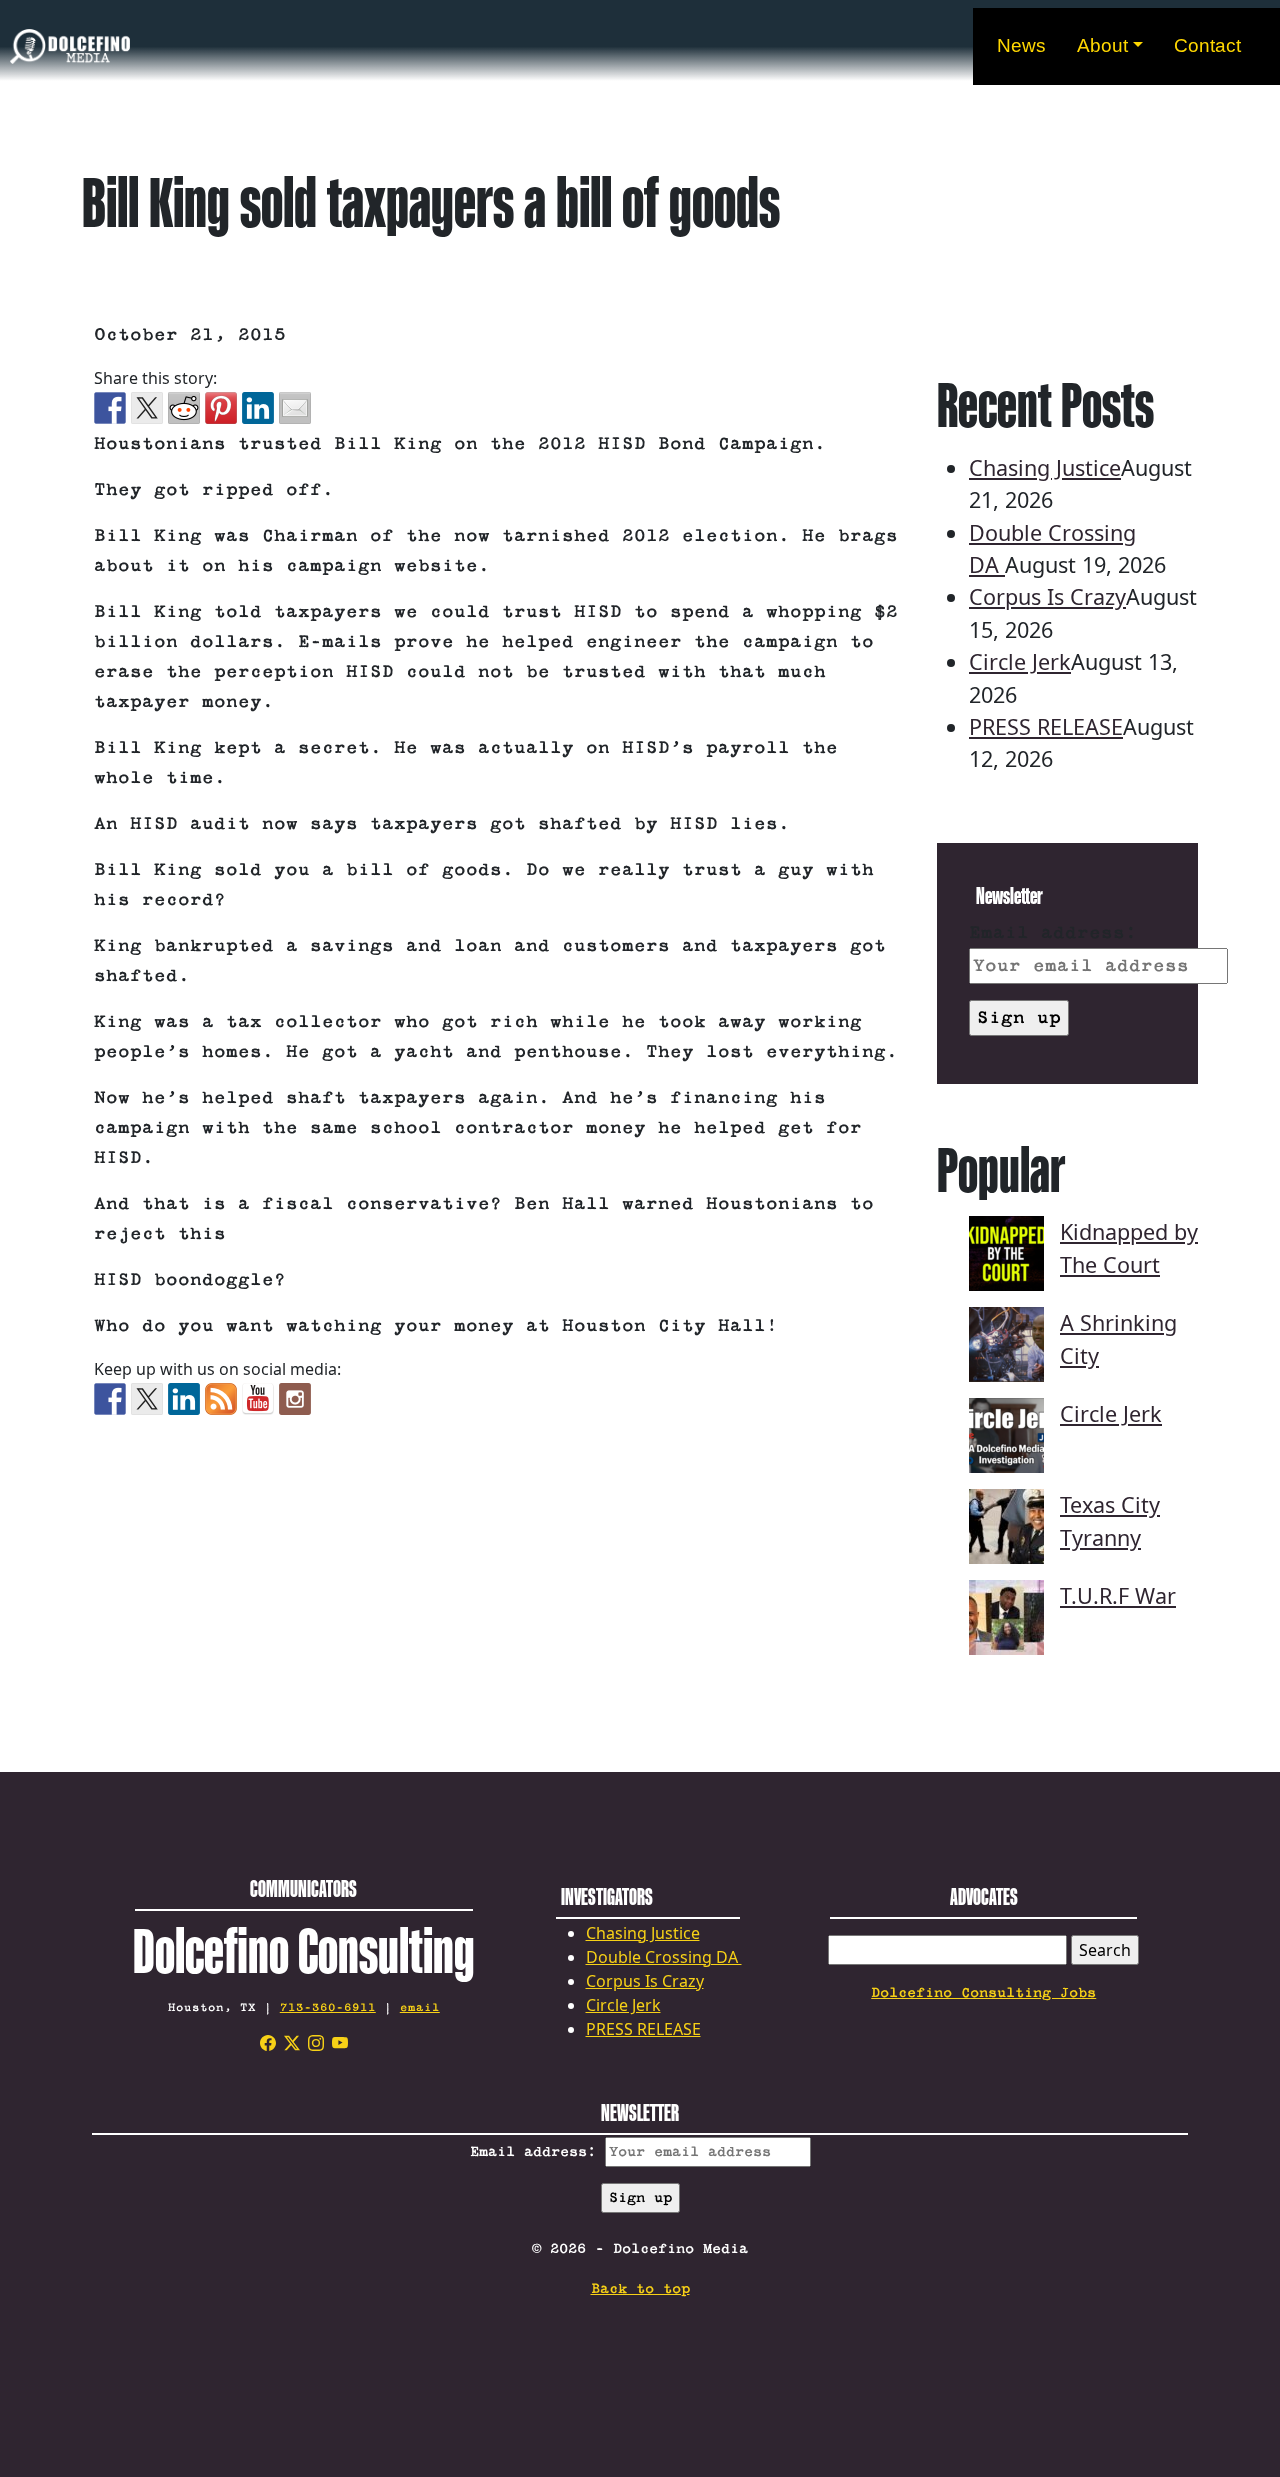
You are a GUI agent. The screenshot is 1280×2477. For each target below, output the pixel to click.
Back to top (640, 2289)
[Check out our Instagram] (295, 1399)
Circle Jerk (1020, 661)
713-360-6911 (328, 2007)
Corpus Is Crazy (1047, 596)
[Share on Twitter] (147, 408)
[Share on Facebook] (110, 408)
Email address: (1053, 933)
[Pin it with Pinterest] (221, 408)
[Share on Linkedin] (258, 408)
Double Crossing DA (664, 1957)
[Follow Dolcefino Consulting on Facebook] (110, 1399)
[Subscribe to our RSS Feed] (221, 1399)
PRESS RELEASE (1046, 726)
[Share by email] (295, 408)
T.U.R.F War (1118, 1595)
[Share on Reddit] (184, 408)
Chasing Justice (1045, 467)
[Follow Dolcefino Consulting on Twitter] (147, 1399)
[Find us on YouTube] (258, 1399)
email (420, 2007)
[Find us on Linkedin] (184, 1399)
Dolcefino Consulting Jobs (983, 1993)
